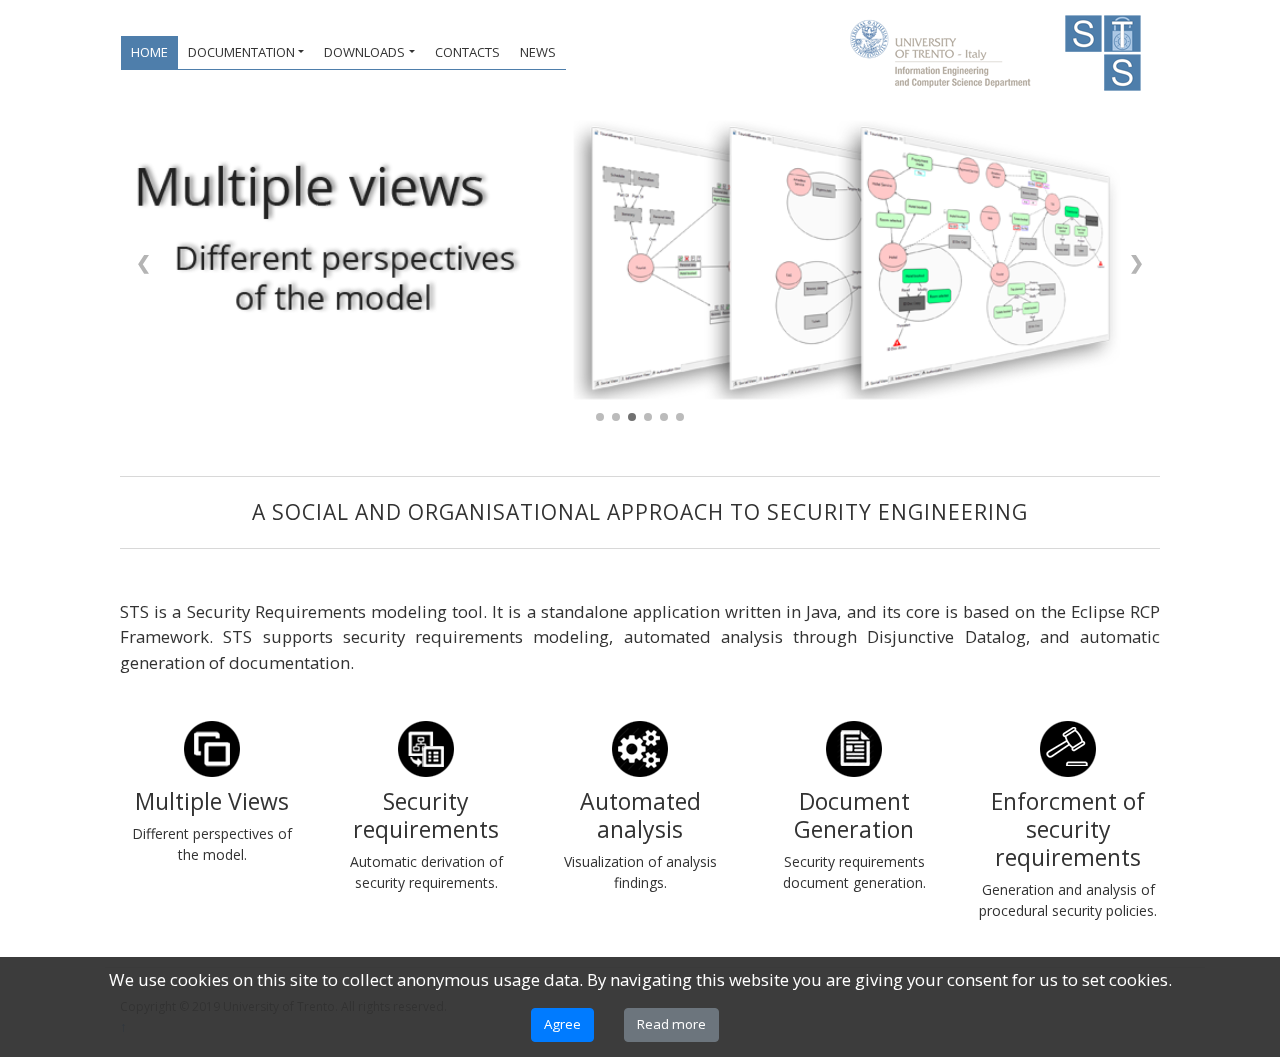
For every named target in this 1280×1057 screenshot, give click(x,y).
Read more (671, 1024)
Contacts (467, 52)
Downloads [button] (364, 52)
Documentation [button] (241, 52)
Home (149, 52)
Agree (562, 1024)
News (538, 52)
